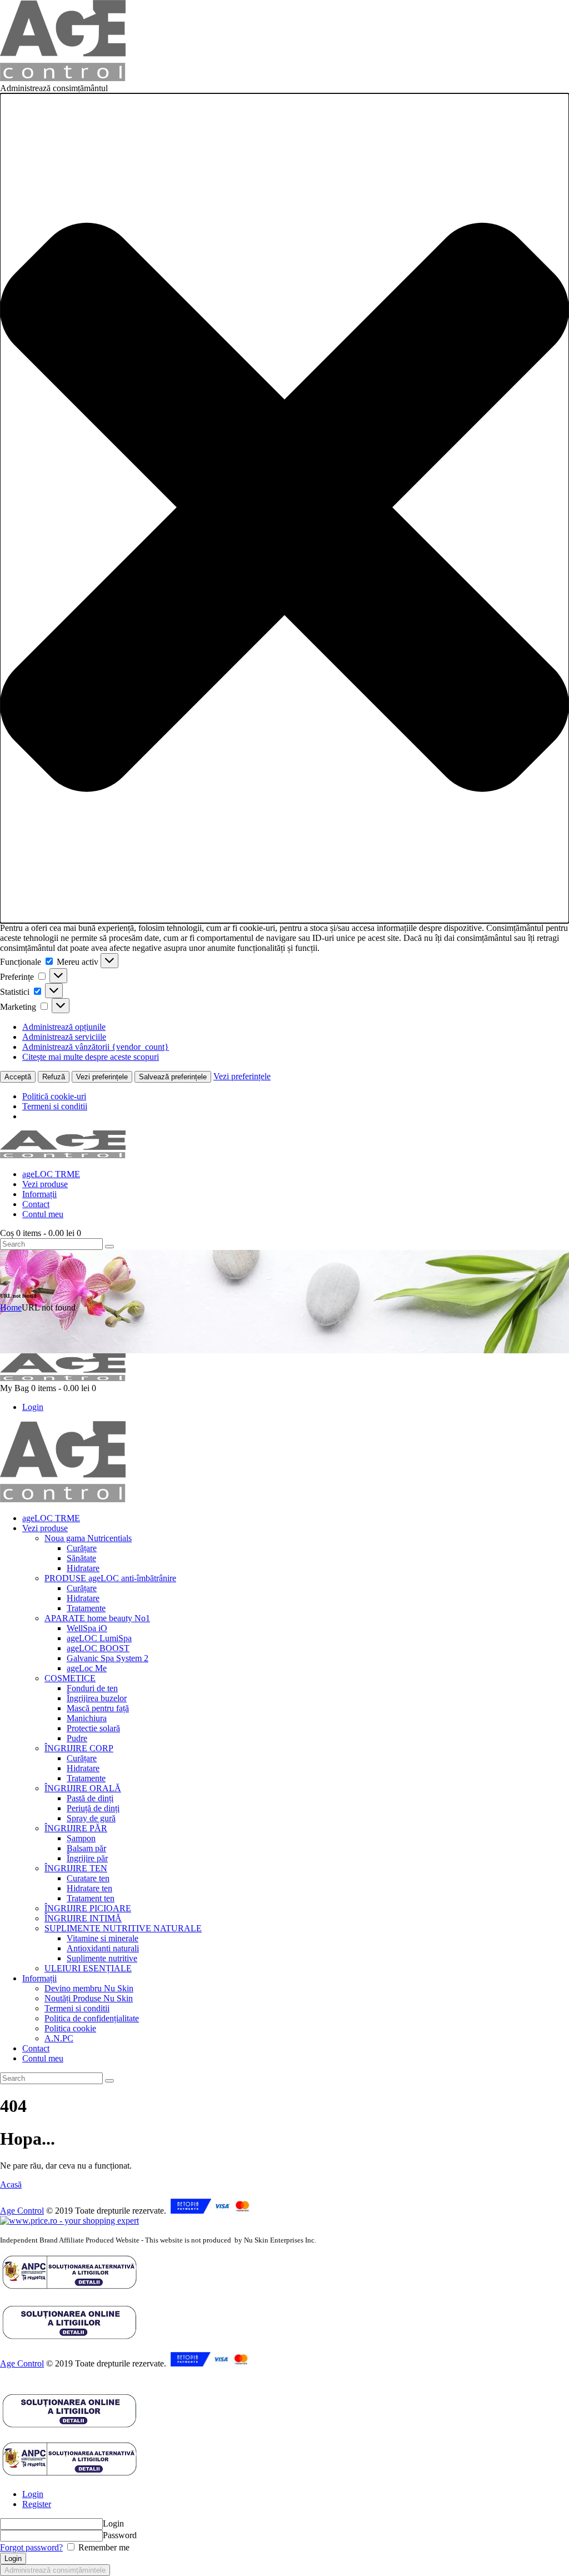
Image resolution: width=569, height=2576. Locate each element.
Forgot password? (31, 2547)
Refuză (54, 1077)
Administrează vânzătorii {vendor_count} (96, 1047)
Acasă (11, 2184)
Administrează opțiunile (64, 1027)
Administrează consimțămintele (55, 2570)
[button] (284, 508)
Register (37, 2504)
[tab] (296, 2494)
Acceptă (18, 1077)
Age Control (22, 2211)
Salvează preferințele (173, 1077)
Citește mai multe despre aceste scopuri (91, 1057)
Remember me (103, 2547)
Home (11, 1307)
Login (33, 2494)
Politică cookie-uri (54, 1096)
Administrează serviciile (64, 1037)
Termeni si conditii (55, 1106)
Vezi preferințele (102, 1077)
